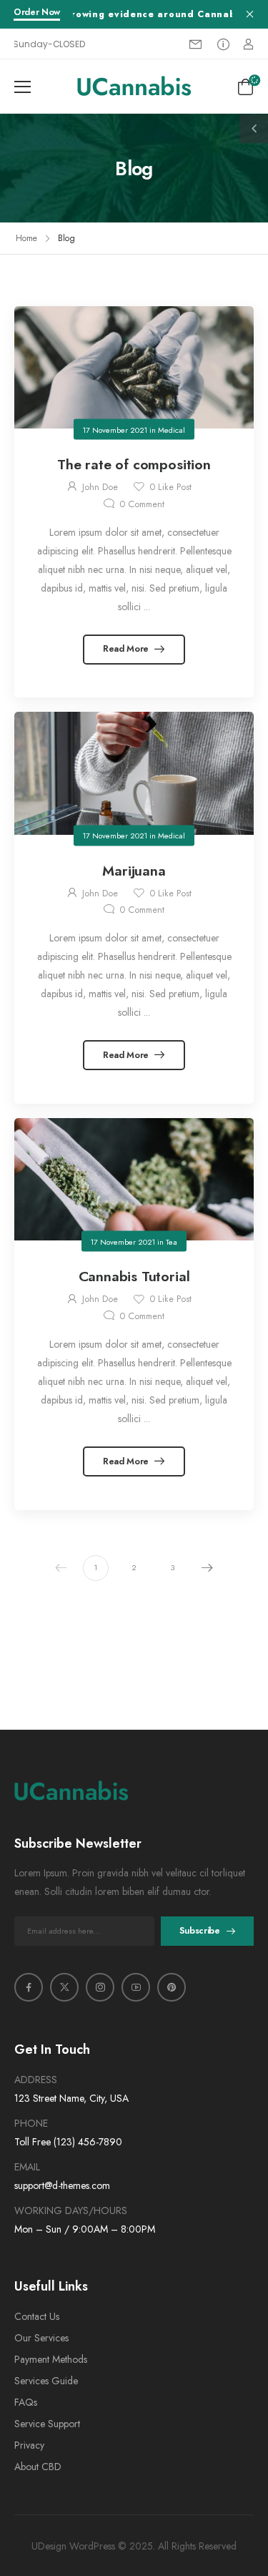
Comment (142, 504)
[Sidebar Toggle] (254, 129)
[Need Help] (223, 44)
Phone (31, 2123)
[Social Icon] (29, 1987)
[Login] (248, 44)
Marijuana (134, 871)
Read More (127, 649)
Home (26, 238)
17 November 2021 (115, 429)
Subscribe (200, 1931)
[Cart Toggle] (245, 87)
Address (36, 2080)
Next (207, 1568)
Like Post (170, 487)
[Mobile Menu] (23, 87)
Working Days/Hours (71, 2210)
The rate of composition (134, 464)
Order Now (37, 13)
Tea (172, 1241)
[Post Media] (134, 367)
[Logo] (134, 86)
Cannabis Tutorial (134, 1276)
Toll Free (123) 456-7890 (68, 2142)
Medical (172, 429)
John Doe (100, 487)
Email (27, 2167)
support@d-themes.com (62, 2185)
